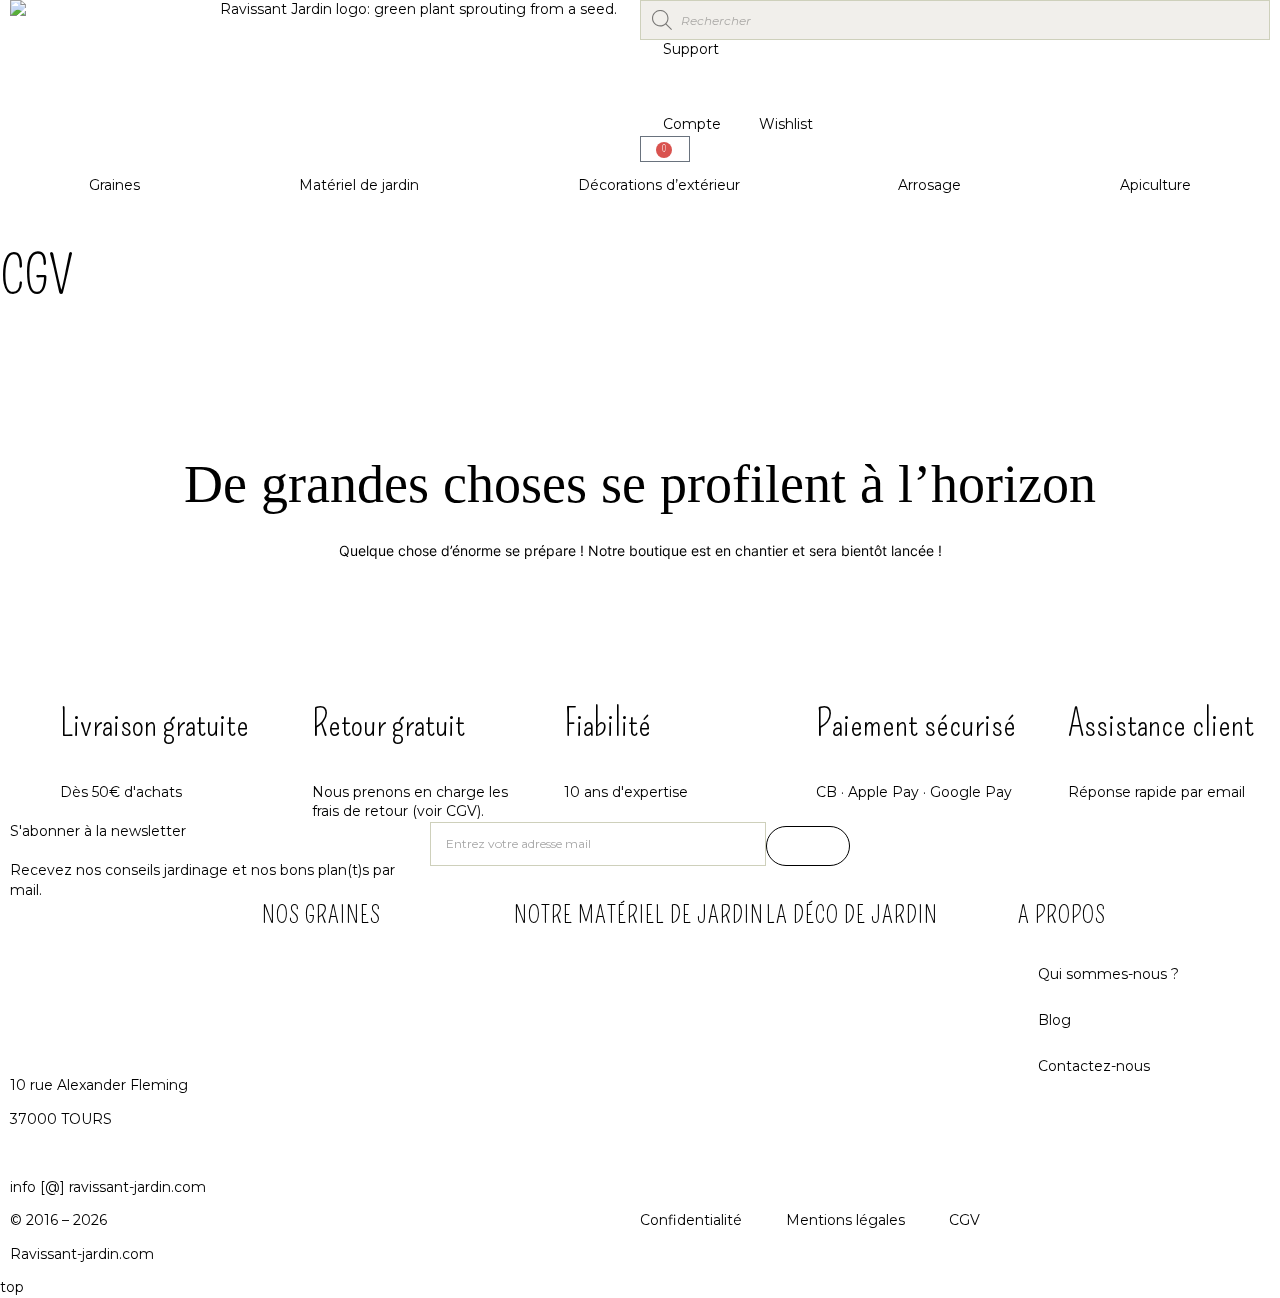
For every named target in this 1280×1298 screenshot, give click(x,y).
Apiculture (1155, 185)
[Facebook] (875, 847)
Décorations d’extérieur (659, 185)
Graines (114, 185)
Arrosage (929, 185)
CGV (964, 1220)
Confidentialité (691, 1220)
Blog (1054, 1020)
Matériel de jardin (359, 185)
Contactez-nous (1094, 1066)
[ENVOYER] (808, 846)
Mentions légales (845, 1220)
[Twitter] (980, 847)
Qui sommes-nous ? (1108, 974)
